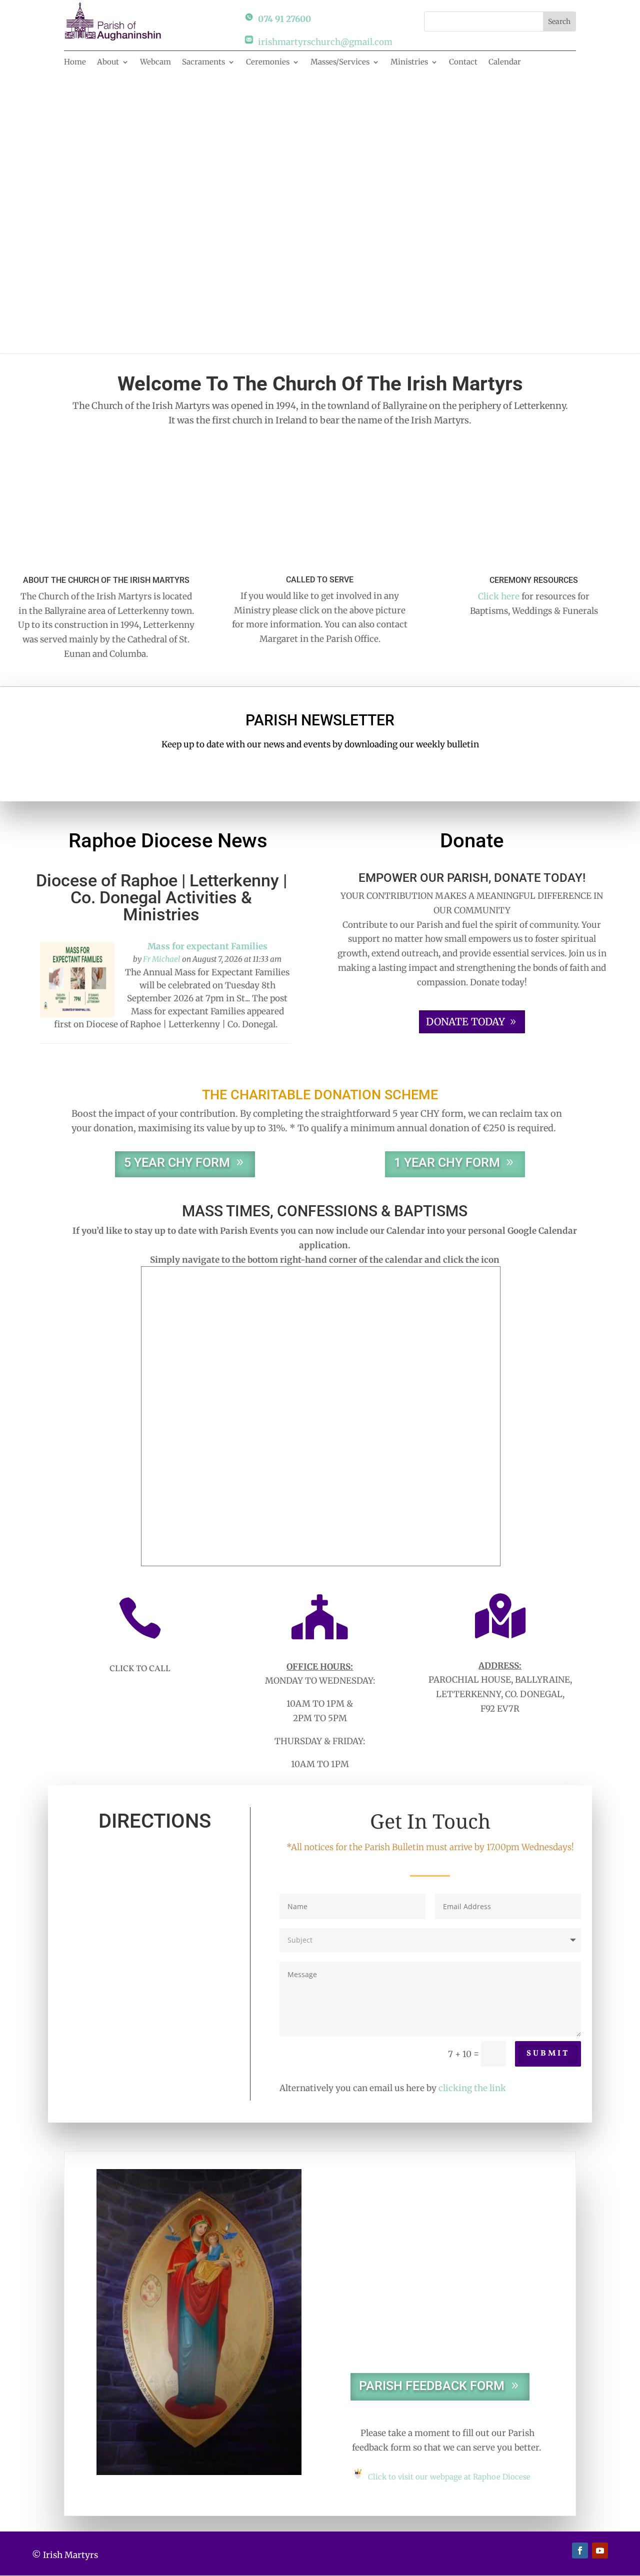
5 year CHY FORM (177, 1163)
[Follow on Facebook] (580, 2551)
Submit (548, 2054)
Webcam (155, 62)
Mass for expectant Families (207, 946)
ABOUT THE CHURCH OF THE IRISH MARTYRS (106, 580)
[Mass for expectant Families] (77, 1014)
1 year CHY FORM (447, 1163)
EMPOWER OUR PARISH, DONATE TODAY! (472, 878)
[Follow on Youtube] (600, 2551)
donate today (465, 1022)
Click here (499, 596)
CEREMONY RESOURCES (534, 580)
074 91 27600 (284, 19)
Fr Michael (162, 959)
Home (75, 62)
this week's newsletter (320, 771)
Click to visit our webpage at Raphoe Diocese (449, 2477)
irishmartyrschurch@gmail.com (325, 42)
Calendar (505, 62)
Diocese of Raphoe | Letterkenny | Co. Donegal (161, 889)
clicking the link (472, 2088)
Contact (463, 62)
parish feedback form (432, 2386)
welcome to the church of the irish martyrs (320, 207)
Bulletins (430, 2327)
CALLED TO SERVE (320, 580)
